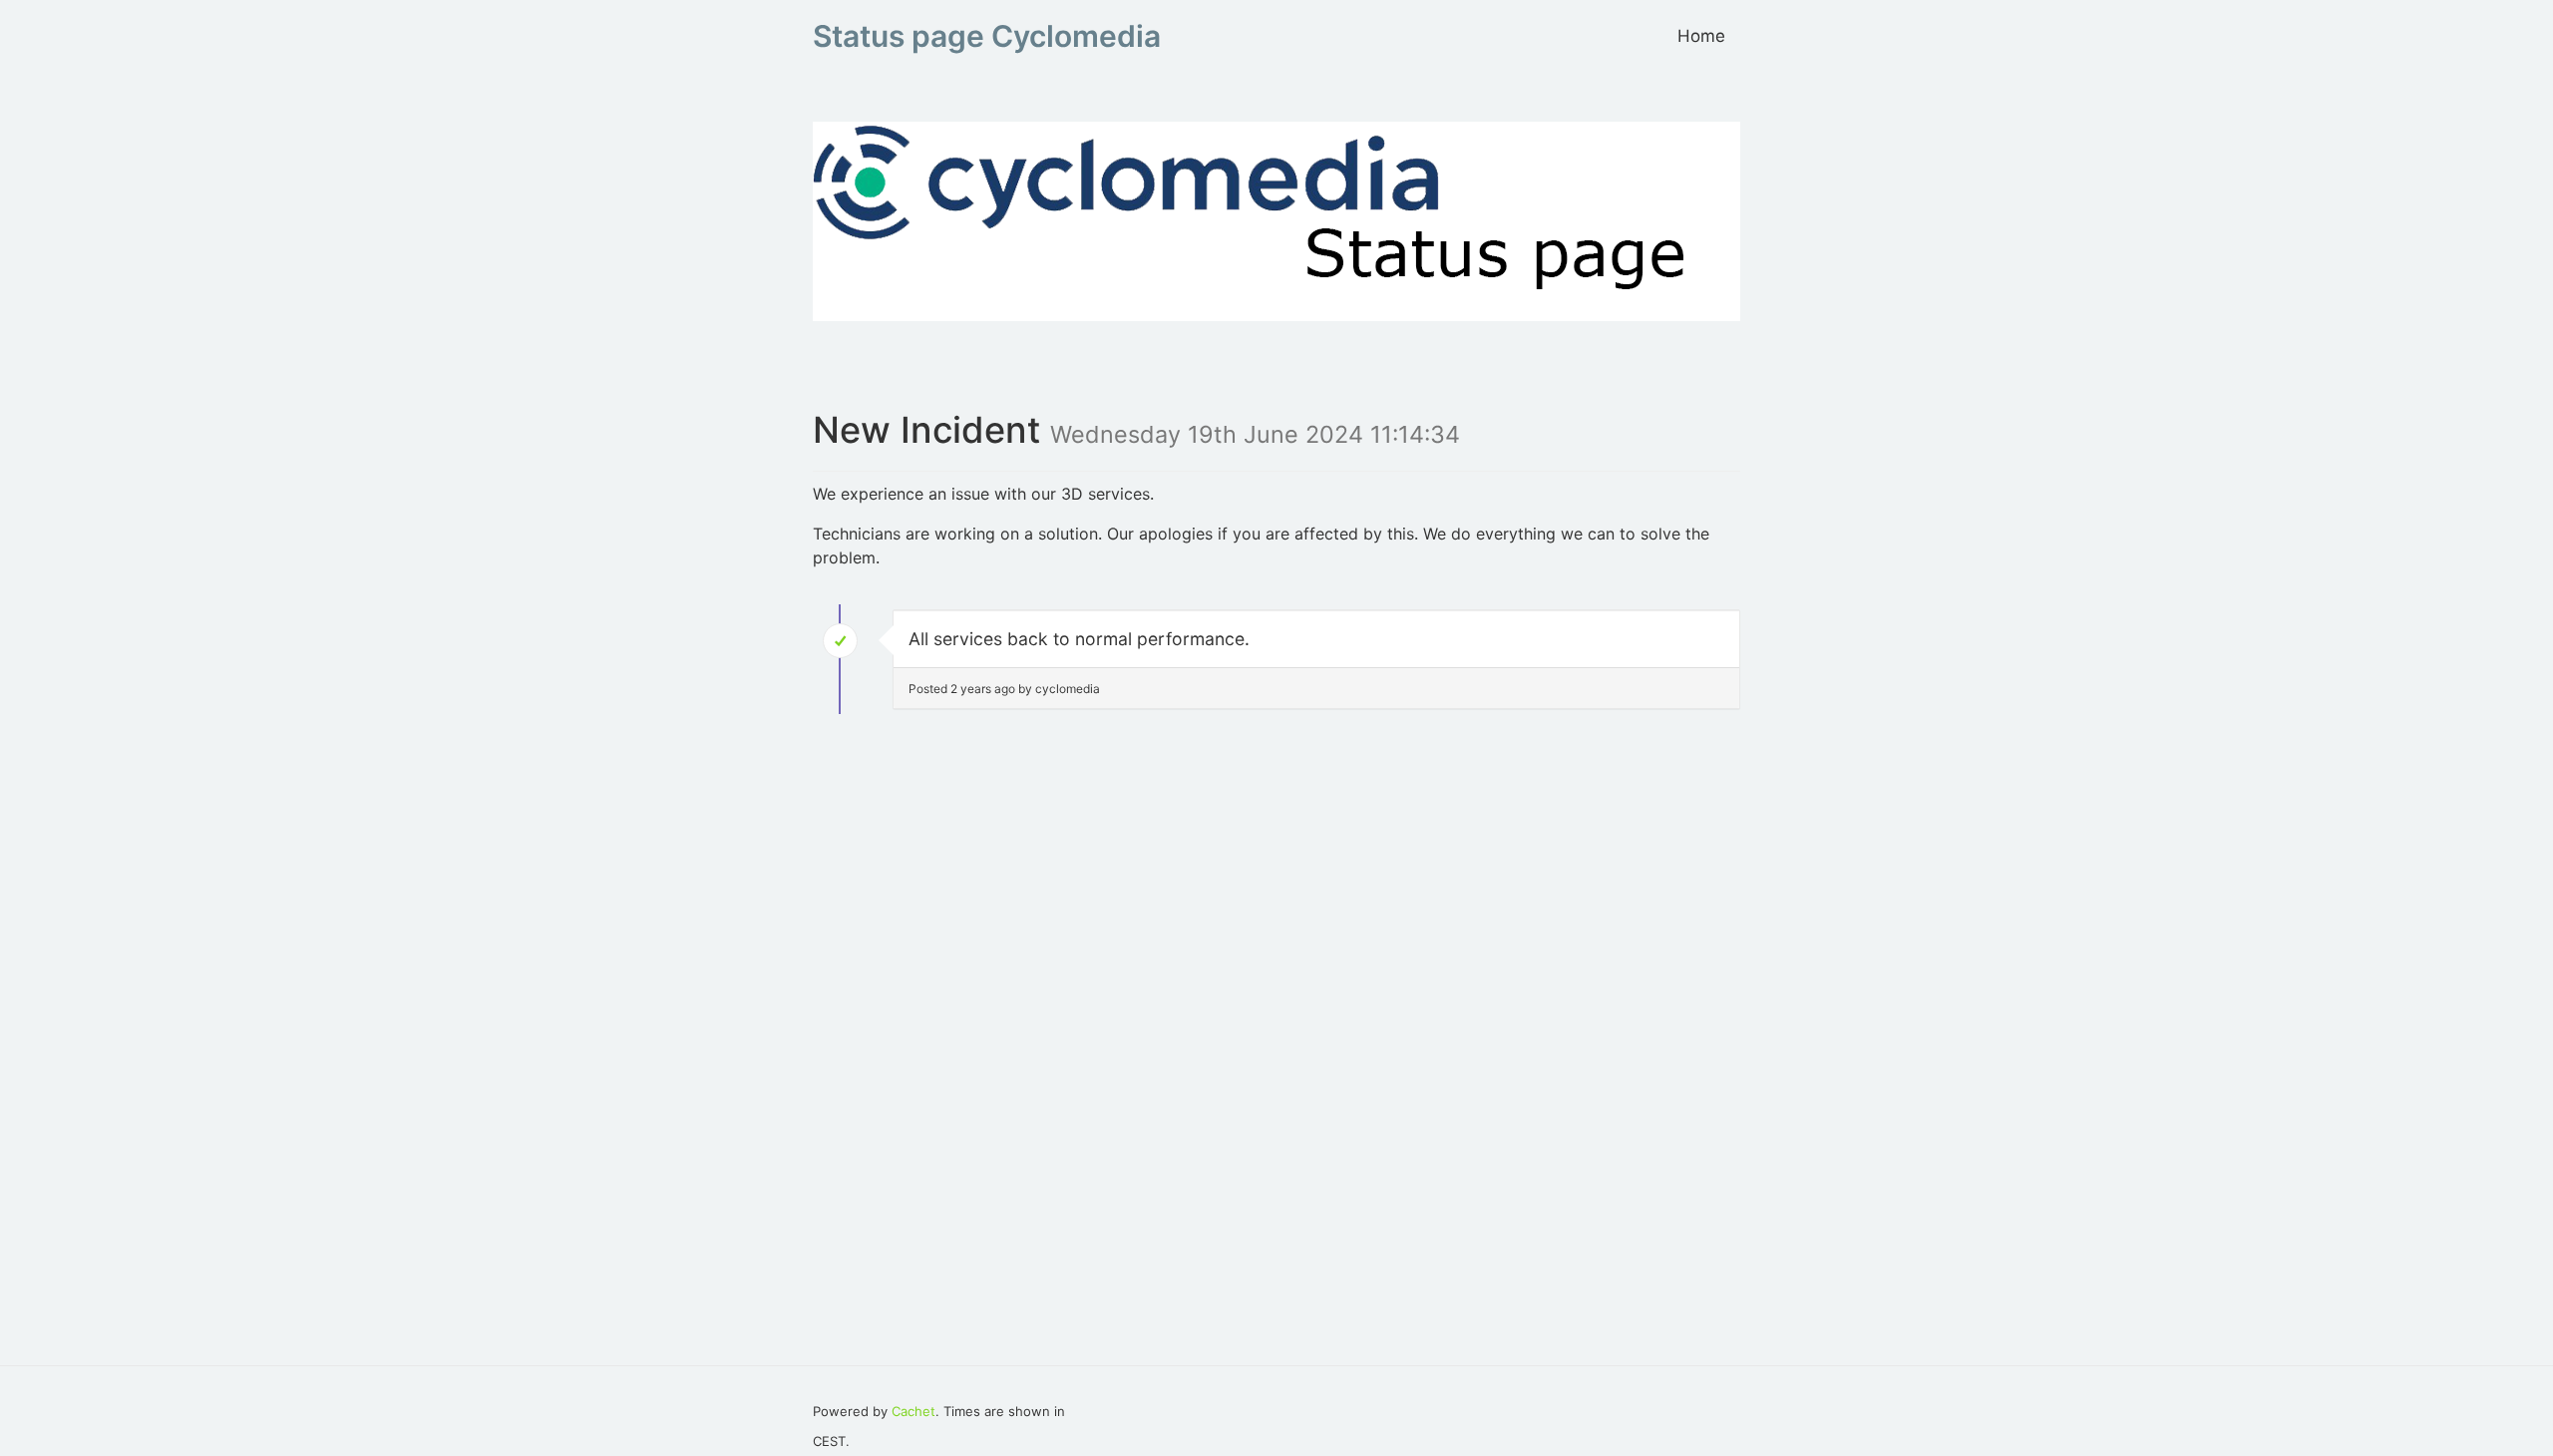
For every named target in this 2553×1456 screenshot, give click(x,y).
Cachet (913, 1411)
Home (1701, 36)
